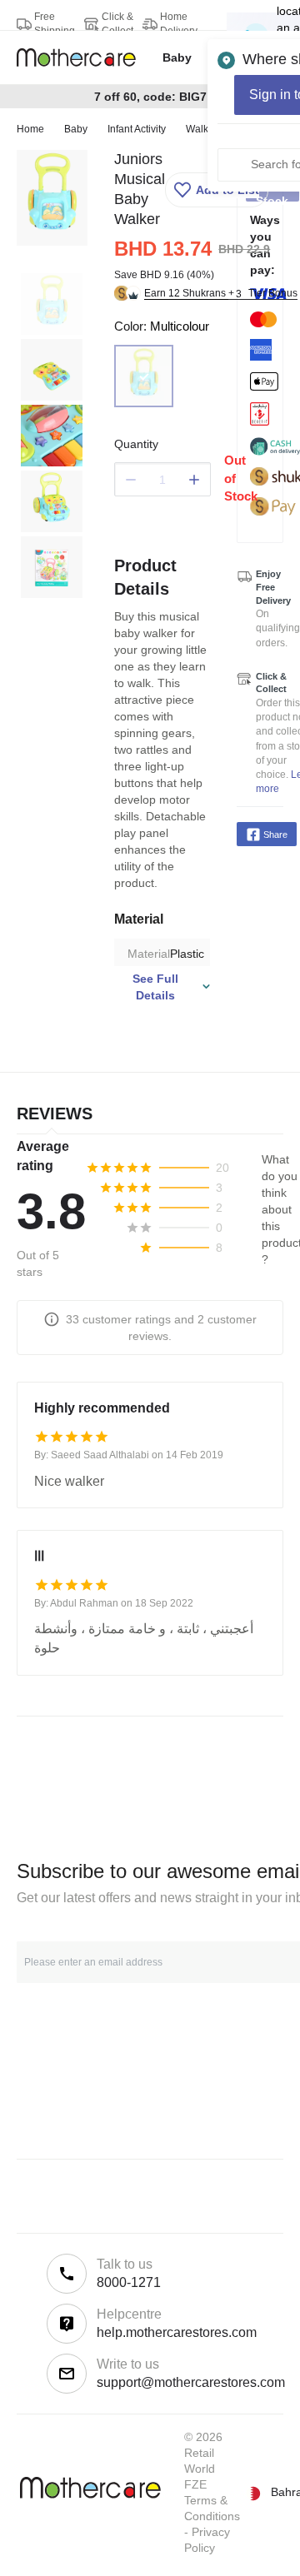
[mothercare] (83, 57)
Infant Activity (137, 129)
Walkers (204, 129)
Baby (76, 129)
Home (30, 129)
